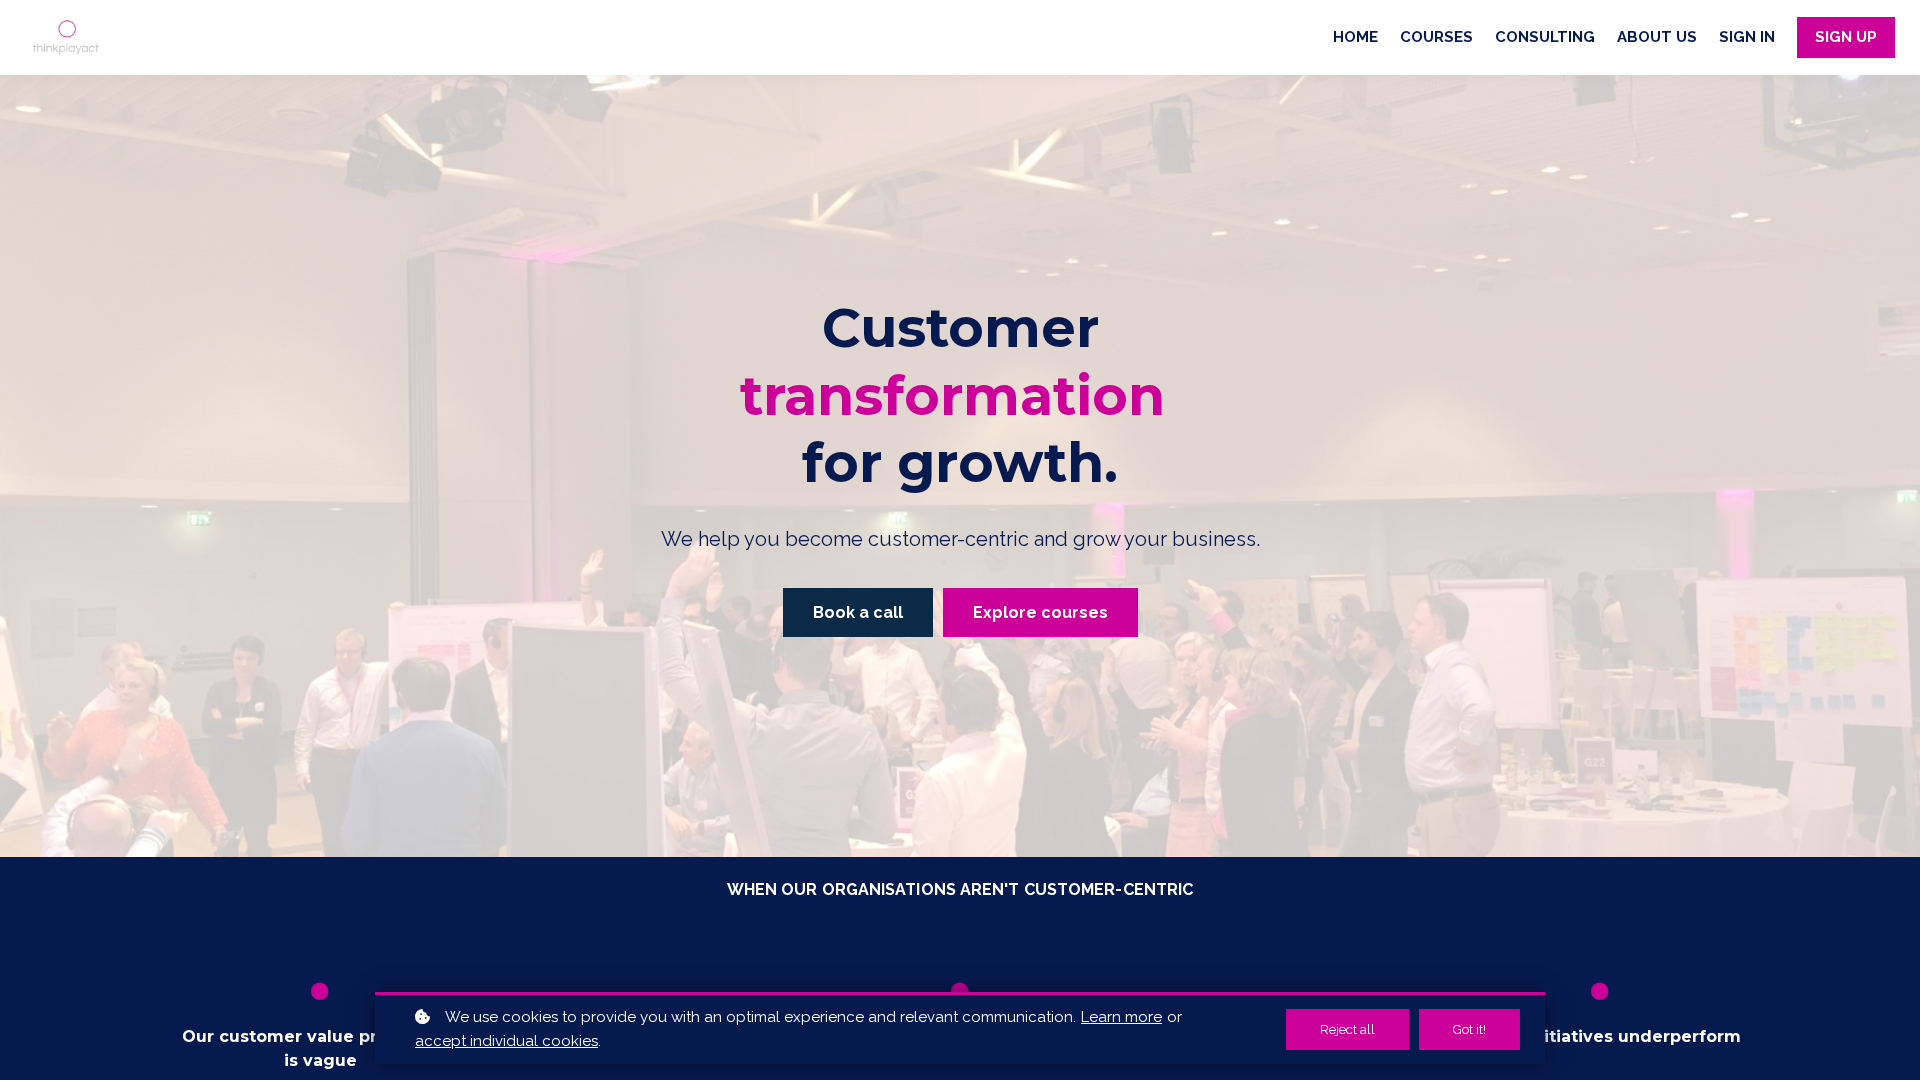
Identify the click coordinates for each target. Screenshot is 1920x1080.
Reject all (1347, 1029)
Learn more (1121, 1017)
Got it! (1469, 1029)
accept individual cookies (506, 1041)
